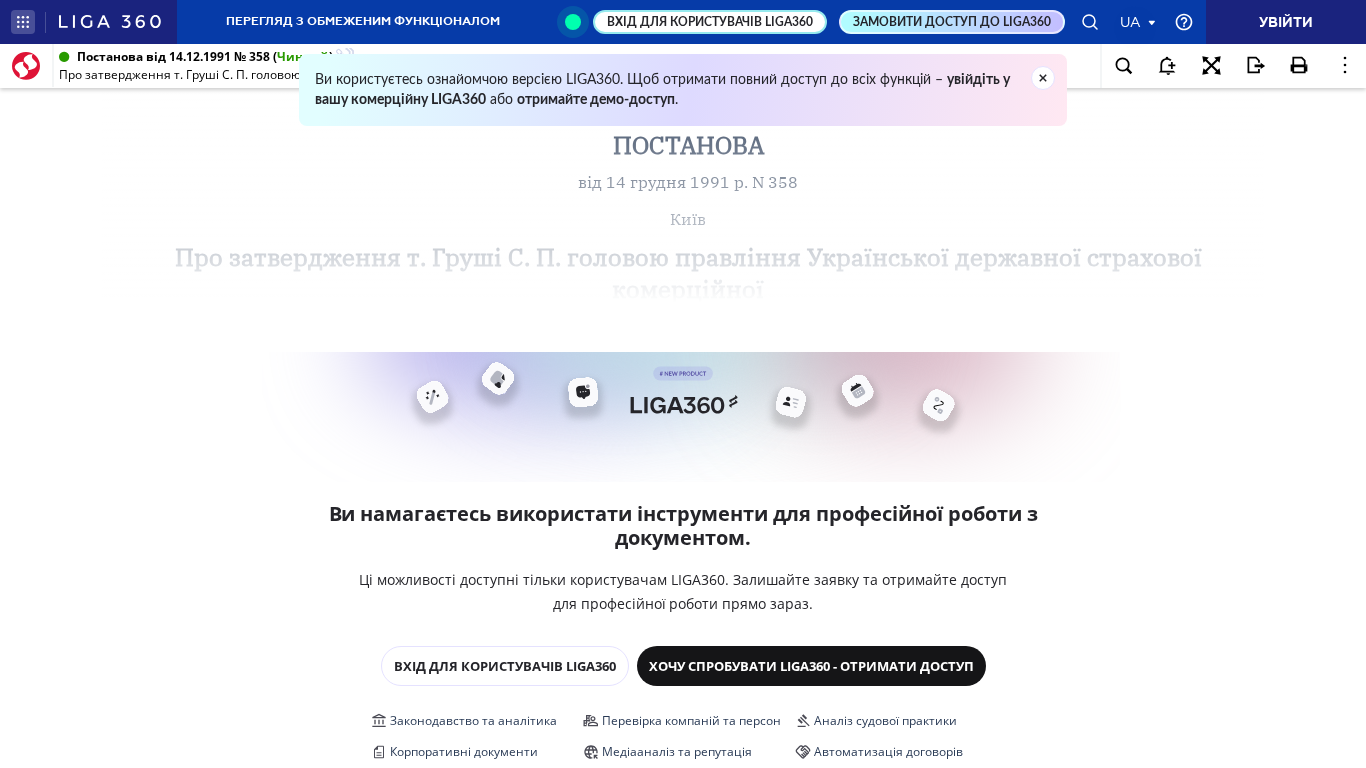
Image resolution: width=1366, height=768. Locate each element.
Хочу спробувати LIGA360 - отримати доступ (811, 666)
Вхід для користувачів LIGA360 (505, 666)
